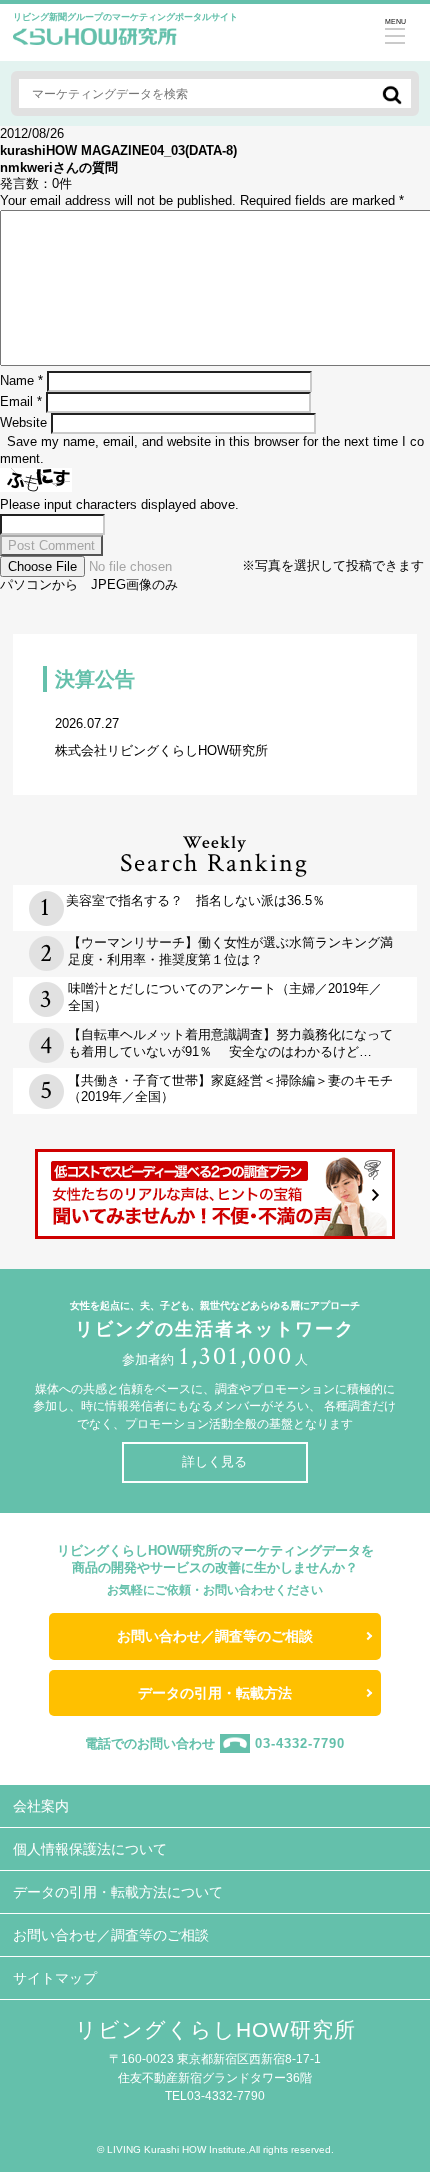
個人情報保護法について (90, 1849)
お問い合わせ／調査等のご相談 (215, 1636)
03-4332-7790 (300, 1743)
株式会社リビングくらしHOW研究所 (161, 737)
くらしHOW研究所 (95, 41)
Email (21, 401)
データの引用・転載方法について (118, 1892)
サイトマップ (55, 1978)
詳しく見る (214, 1461)
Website (23, 422)
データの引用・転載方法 (215, 1693)
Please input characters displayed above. (119, 504)
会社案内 (41, 1806)
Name (21, 380)
